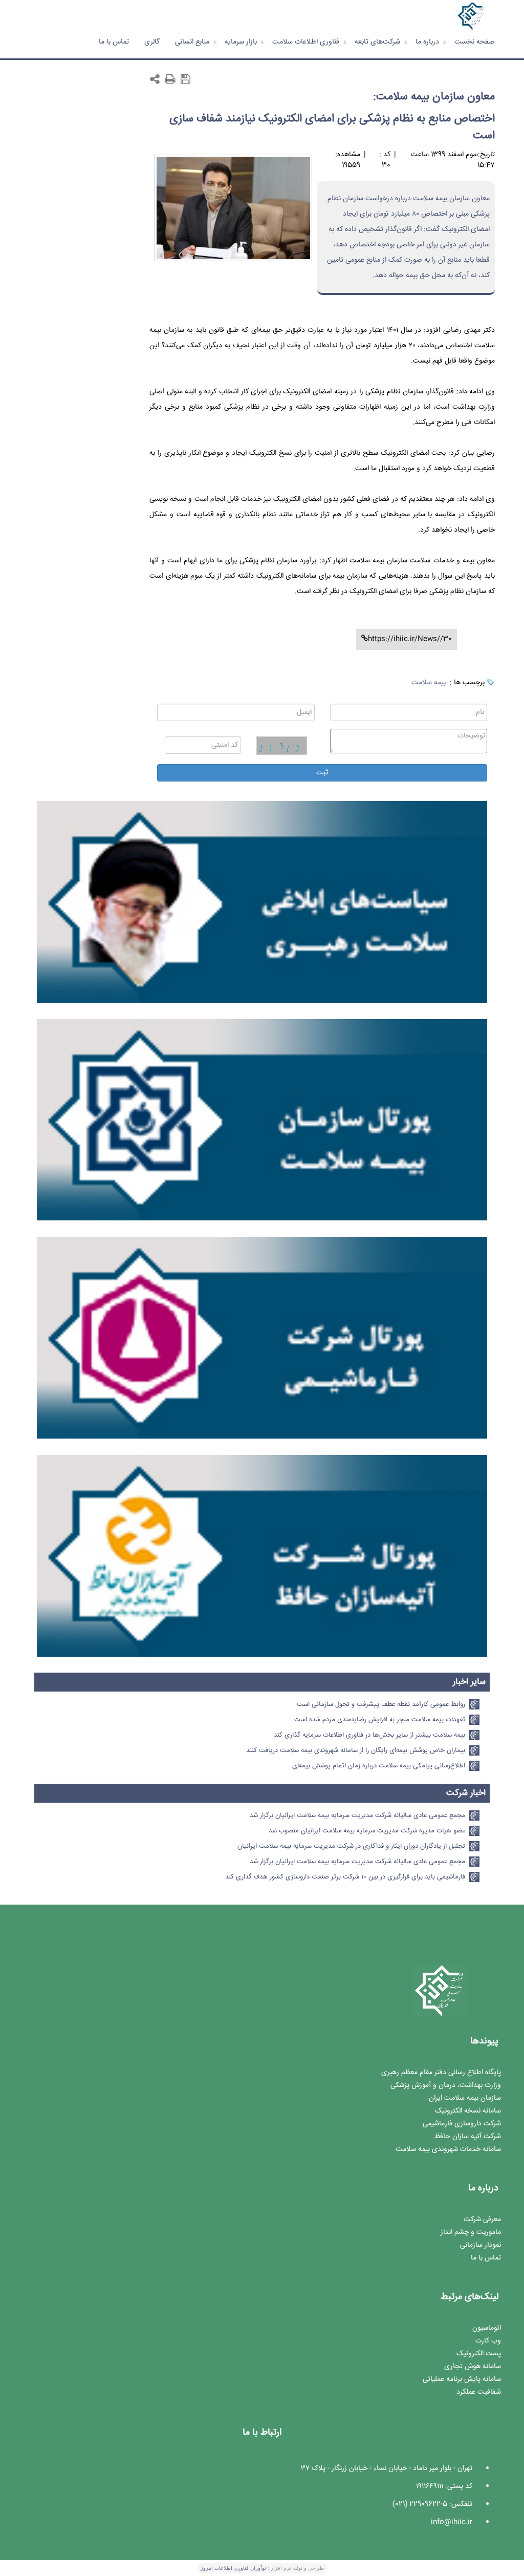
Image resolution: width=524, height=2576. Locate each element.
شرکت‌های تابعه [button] (377, 42)
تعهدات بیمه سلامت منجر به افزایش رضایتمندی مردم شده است (380, 1720)
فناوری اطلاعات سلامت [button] (306, 42)
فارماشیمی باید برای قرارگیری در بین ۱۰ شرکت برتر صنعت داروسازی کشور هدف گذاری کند (345, 1877)
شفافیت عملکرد (479, 2392)
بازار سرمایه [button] (241, 42)
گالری (152, 42)
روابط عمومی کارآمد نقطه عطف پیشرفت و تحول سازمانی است (381, 1704)
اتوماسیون (487, 2328)
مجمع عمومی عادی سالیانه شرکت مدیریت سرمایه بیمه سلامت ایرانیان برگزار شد (357, 1815)
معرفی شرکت (482, 2220)
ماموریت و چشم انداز (471, 2232)
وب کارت (488, 2341)
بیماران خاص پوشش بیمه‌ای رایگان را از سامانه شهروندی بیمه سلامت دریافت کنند (356, 1750)
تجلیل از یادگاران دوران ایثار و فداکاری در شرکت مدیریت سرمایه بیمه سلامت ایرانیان (351, 1846)
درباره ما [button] (427, 42)
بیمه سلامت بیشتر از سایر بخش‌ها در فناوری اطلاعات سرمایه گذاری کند (369, 1735)
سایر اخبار (469, 1682)
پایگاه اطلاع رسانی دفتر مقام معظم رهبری (441, 2073)
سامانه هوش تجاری (473, 2367)
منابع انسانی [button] (192, 42)
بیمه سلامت (429, 683)
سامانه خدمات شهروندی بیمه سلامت (448, 2149)
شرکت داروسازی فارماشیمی (462, 2124)
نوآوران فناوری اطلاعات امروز (233, 2568)
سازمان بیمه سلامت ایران (465, 2098)
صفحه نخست (475, 42)
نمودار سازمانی (481, 2245)
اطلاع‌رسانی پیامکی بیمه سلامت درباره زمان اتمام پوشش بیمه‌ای (379, 1766)
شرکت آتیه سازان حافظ (468, 2137)
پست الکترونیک (479, 2354)
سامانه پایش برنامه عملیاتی (462, 2379)
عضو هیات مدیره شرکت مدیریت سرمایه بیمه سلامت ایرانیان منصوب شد (367, 1831)
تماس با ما (114, 42)
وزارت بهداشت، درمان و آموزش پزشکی (446, 2085)
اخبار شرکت (466, 1793)
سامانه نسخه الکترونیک (468, 2111)
